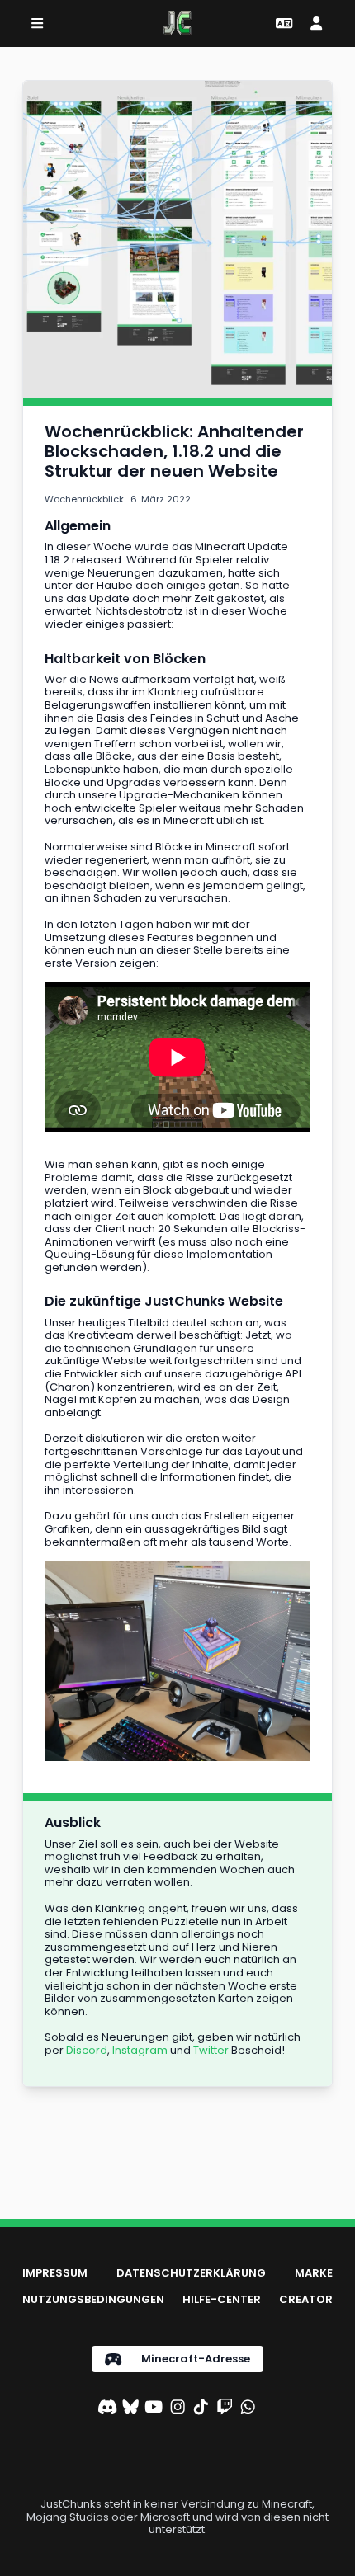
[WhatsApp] (248, 2409)
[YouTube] (154, 2409)
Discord (87, 2050)
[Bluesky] (130, 2409)
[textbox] (177, 451)
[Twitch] (225, 2409)
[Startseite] (177, 23)
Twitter (211, 2050)
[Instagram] (177, 2409)
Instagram (140, 2050)
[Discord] (107, 2409)
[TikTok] (201, 2409)
